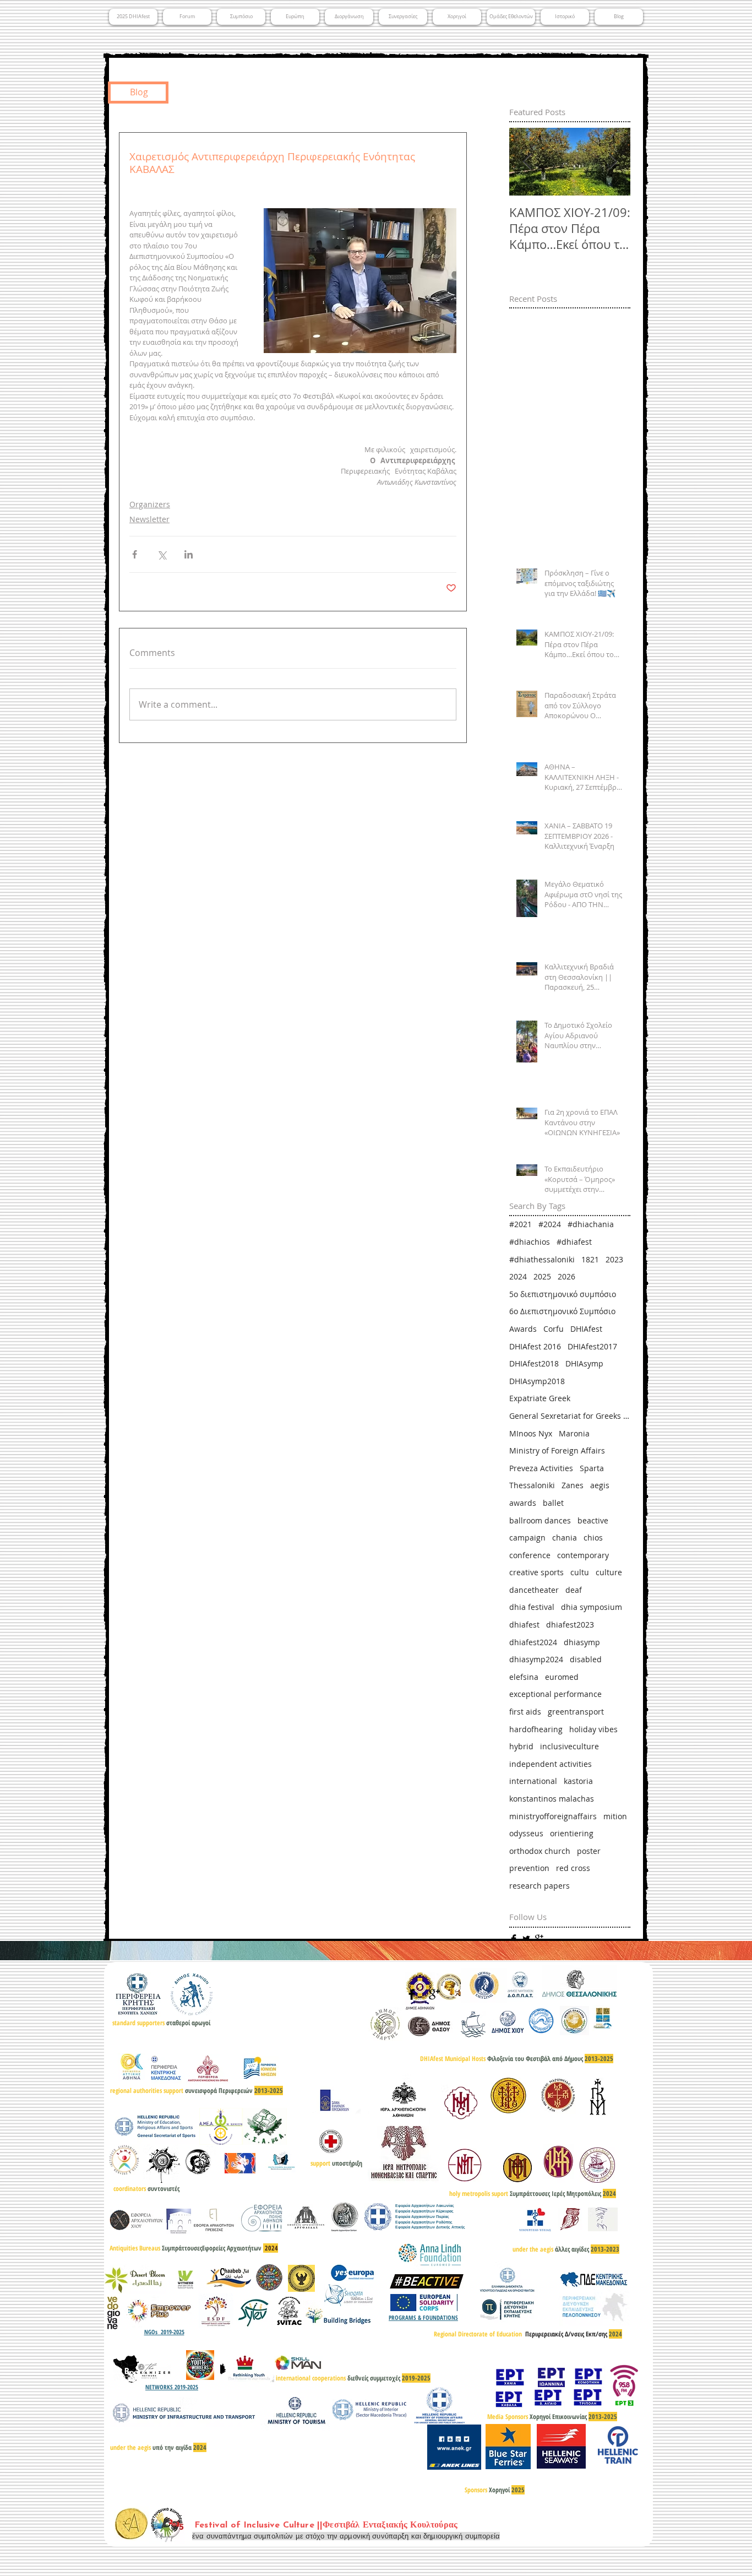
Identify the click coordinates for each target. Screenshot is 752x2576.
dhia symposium (592, 1607)
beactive (593, 1520)
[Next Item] (613, 162)
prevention (529, 1868)
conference (530, 1555)
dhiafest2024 (533, 1642)
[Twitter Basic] (526, 1939)
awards (523, 1503)
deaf (574, 1590)
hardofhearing (536, 1729)
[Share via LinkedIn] (189, 554)
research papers (540, 1886)
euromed (562, 1677)
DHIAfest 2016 (535, 1346)
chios (593, 1538)
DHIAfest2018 (534, 1363)
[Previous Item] (527, 162)
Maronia (574, 1433)
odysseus (526, 1833)
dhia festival (532, 1607)
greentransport (576, 1712)
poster (589, 1851)
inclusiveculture (570, 1746)
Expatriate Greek (540, 1398)
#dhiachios (530, 1242)
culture (609, 1572)
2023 (614, 1259)
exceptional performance (555, 1694)
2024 (518, 1276)
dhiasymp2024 (536, 1659)
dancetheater (534, 1590)
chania (565, 1538)
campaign (527, 1538)
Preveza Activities (541, 1468)
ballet (553, 1503)
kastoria (578, 1781)
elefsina (524, 1677)
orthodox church (540, 1851)
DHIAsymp (584, 1363)
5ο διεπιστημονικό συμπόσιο (563, 1294)
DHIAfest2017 (592, 1346)
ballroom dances (540, 1520)
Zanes (573, 1485)
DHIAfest (586, 1329)
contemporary (583, 1555)
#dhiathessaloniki (542, 1259)
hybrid (521, 1746)
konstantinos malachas (552, 1799)
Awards (523, 1329)
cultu (580, 1572)
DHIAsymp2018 (537, 1381)
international (533, 1781)
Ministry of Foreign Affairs (557, 1450)
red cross (573, 1868)
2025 (542, 1276)
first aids (525, 1712)
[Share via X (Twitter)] (162, 554)
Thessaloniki (532, 1485)
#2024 (550, 1224)
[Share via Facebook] (135, 554)
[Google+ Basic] (539, 1939)
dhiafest (524, 1625)
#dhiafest (574, 1242)
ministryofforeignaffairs (553, 1816)
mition (615, 1816)
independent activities (551, 1764)
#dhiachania (591, 1224)
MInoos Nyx (531, 1433)
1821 (590, 1259)
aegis (600, 1485)
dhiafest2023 (570, 1625)
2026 (566, 1276)
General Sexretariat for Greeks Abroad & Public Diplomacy (570, 1416)
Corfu (554, 1329)
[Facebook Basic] (514, 1939)
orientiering (572, 1833)
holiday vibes (593, 1729)
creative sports (536, 1572)
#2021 (521, 1224)
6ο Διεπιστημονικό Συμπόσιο (562, 1311)
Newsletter (149, 519)
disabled (586, 1659)
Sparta (592, 1468)
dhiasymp (582, 1642)
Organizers (150, 504)
